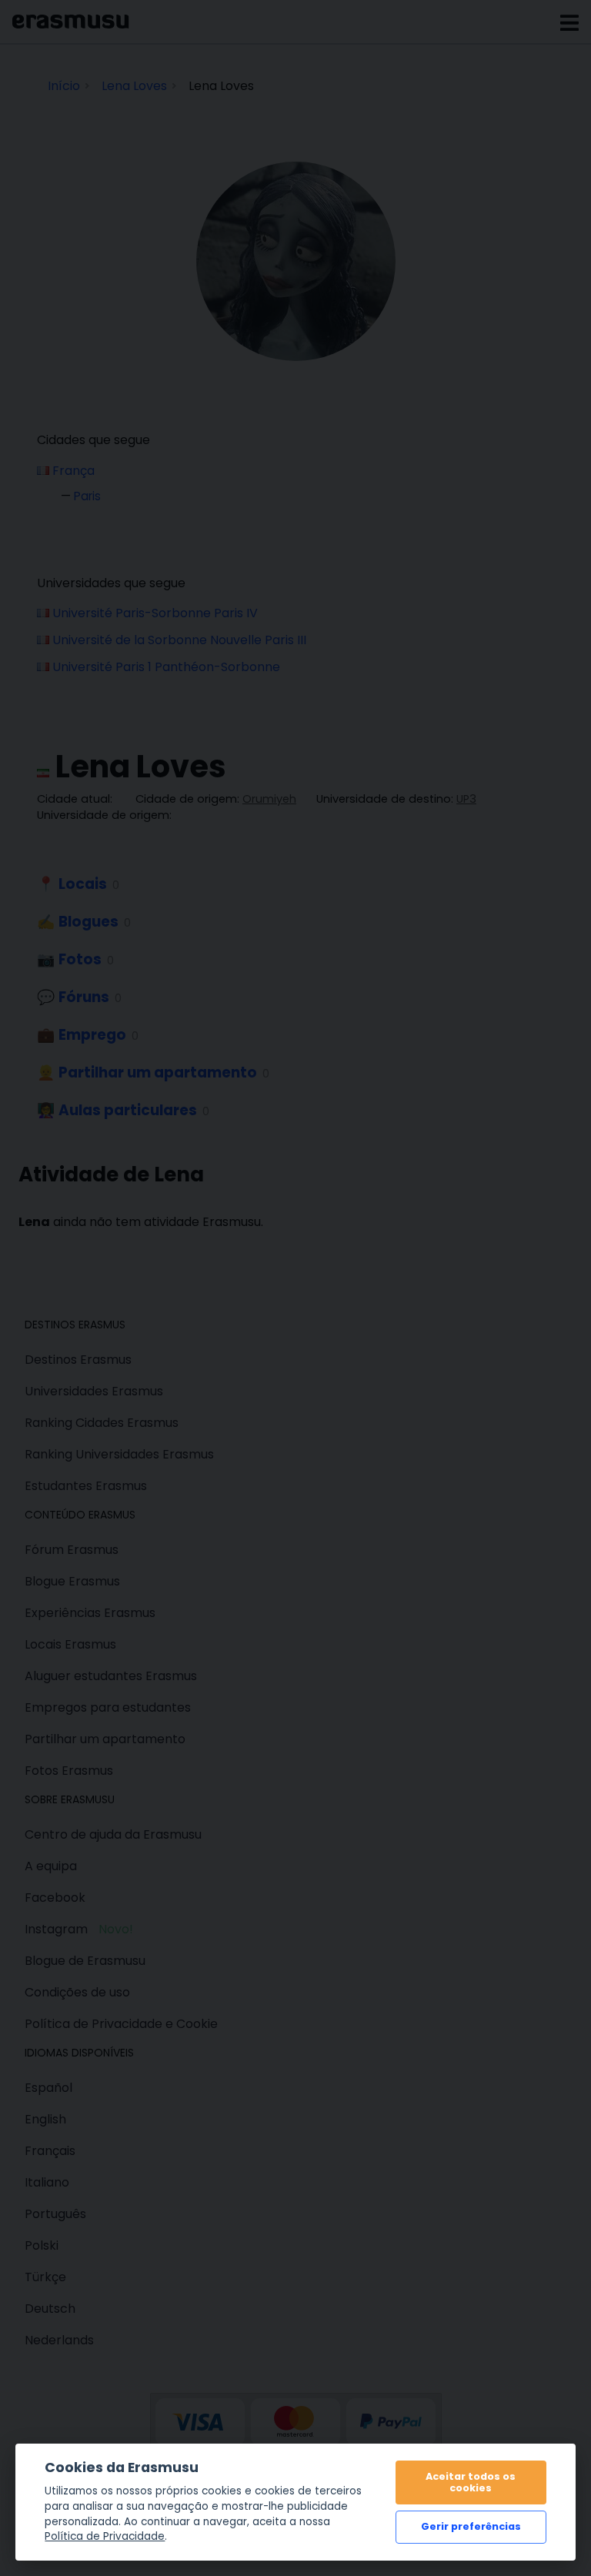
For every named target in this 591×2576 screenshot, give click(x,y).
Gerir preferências (471, 2526)
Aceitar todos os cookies (471, 2482)
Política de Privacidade (105, 2536)
